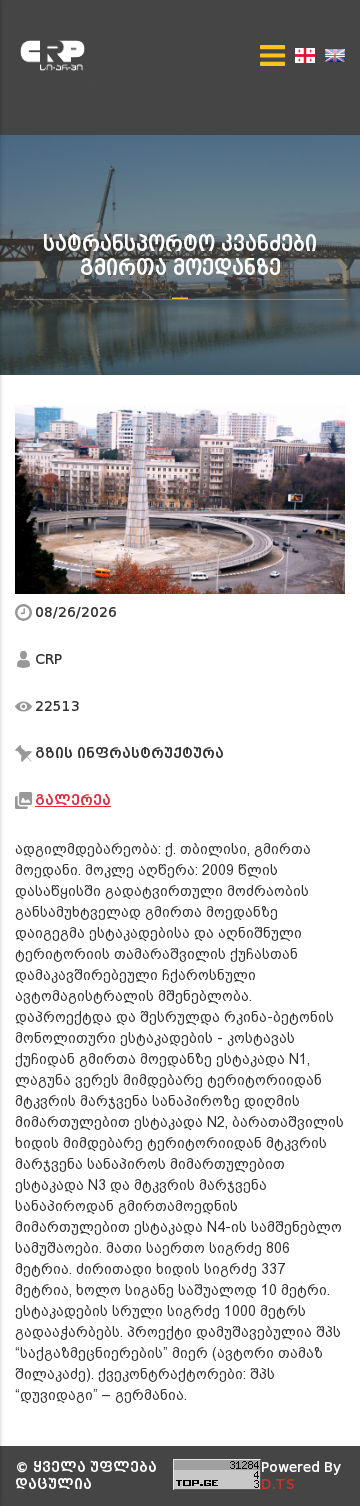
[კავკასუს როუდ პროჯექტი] (58, 55)
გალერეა (73, 800)
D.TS (278, 1484)
